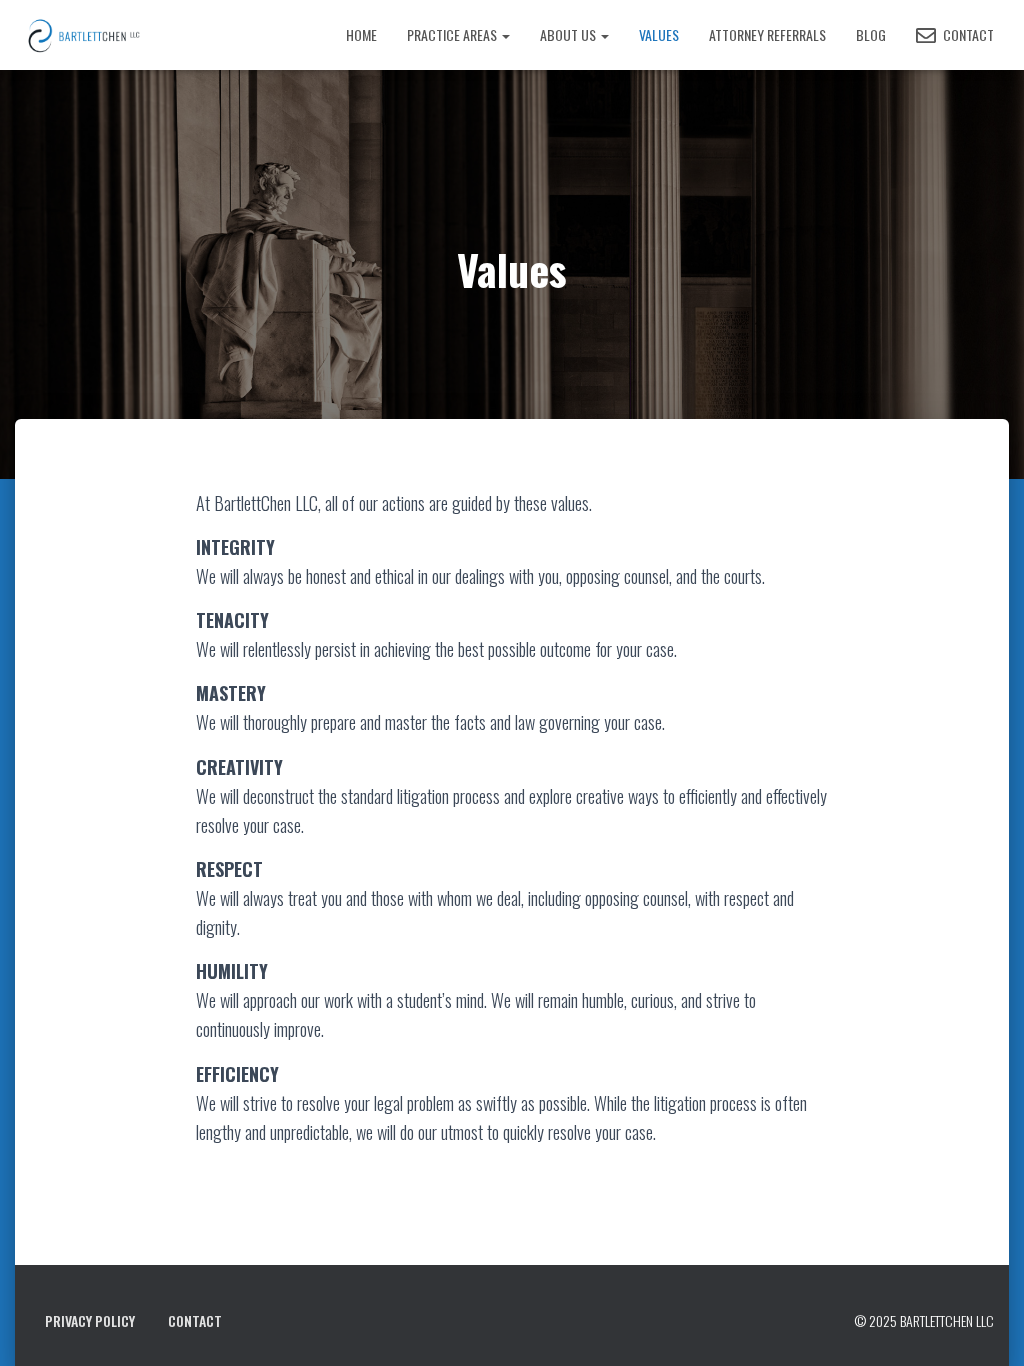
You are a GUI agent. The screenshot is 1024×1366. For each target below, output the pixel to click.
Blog (871, 34)
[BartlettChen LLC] (121, 35)
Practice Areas (453, 34)
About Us (569, 34)
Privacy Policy (90, 1320)
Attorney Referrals (767, 34)
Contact (967, 34)
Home (361, 34)
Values (659, 34)
